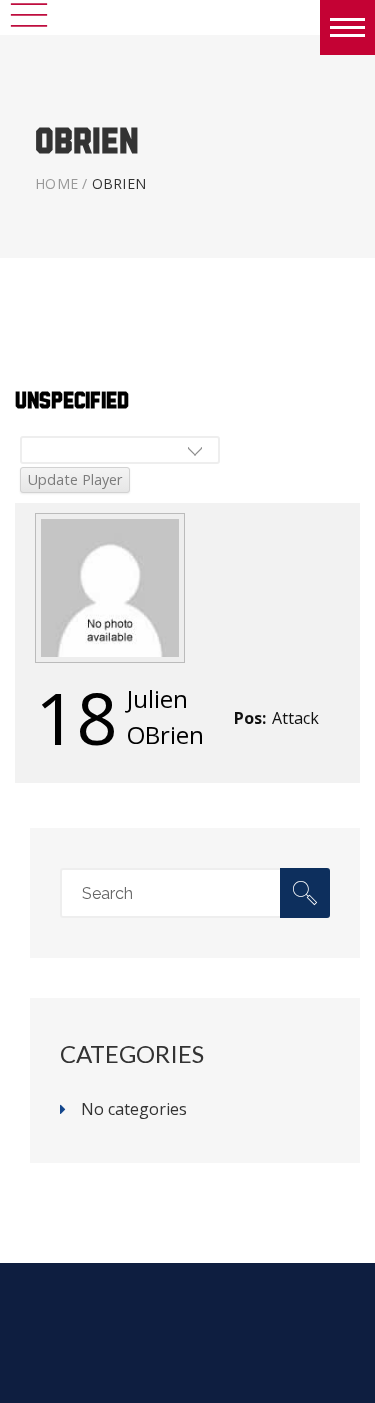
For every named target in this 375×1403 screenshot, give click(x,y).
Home (56, 183)
